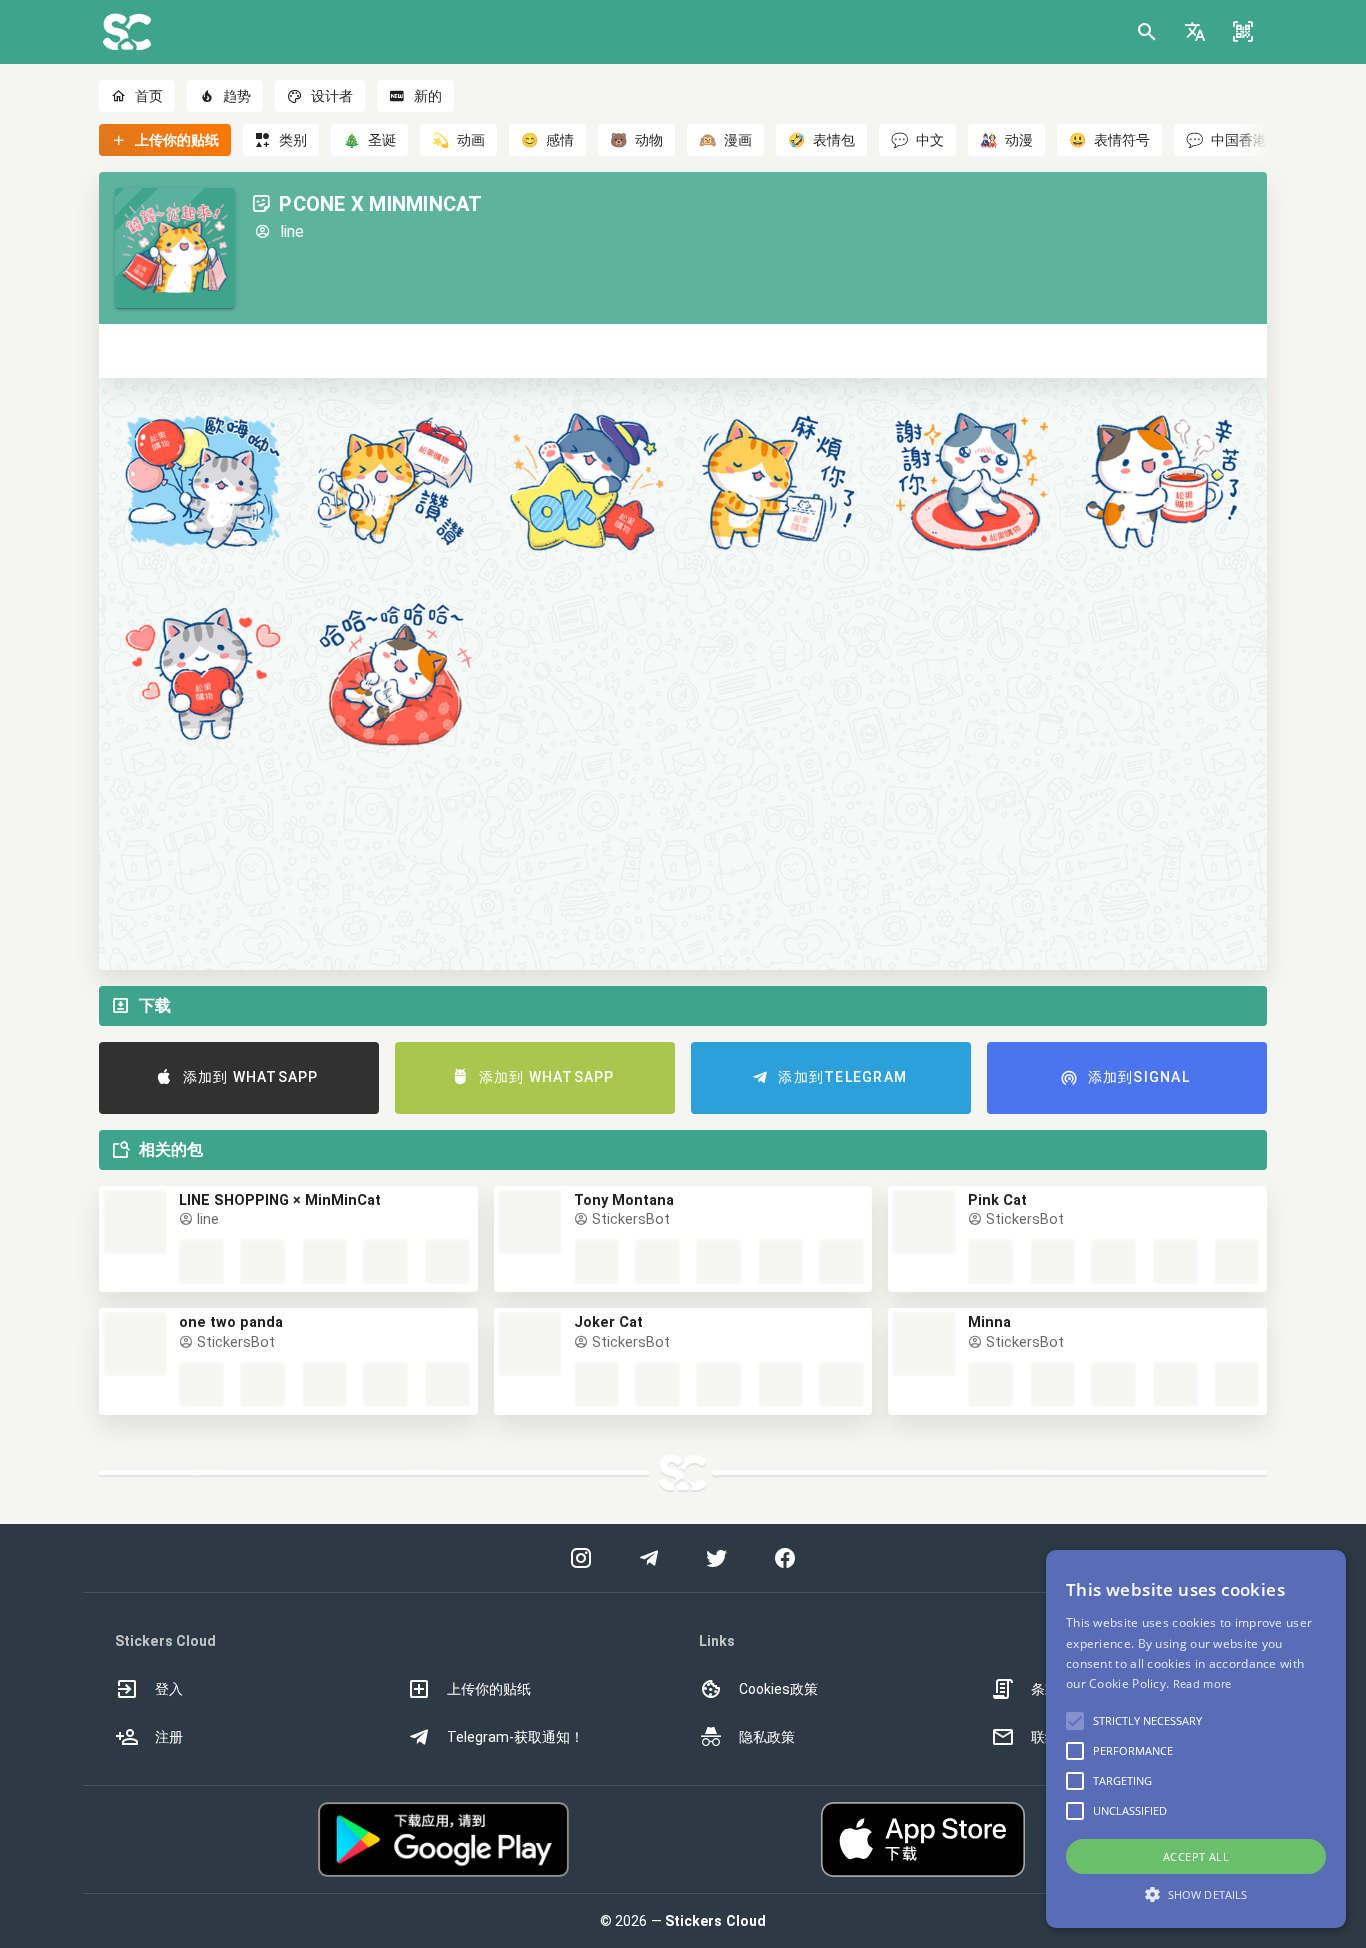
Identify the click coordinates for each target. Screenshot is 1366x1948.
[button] (1195, 32)
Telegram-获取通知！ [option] (515, 1737)
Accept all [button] (1196, 1856)
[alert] (1196, 1739)
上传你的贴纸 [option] (489, 1689)
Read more (1202, 1683)
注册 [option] (169, 1737)
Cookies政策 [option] (778, 1689)
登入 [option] (169, 1689)
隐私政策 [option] (767, 1737)
